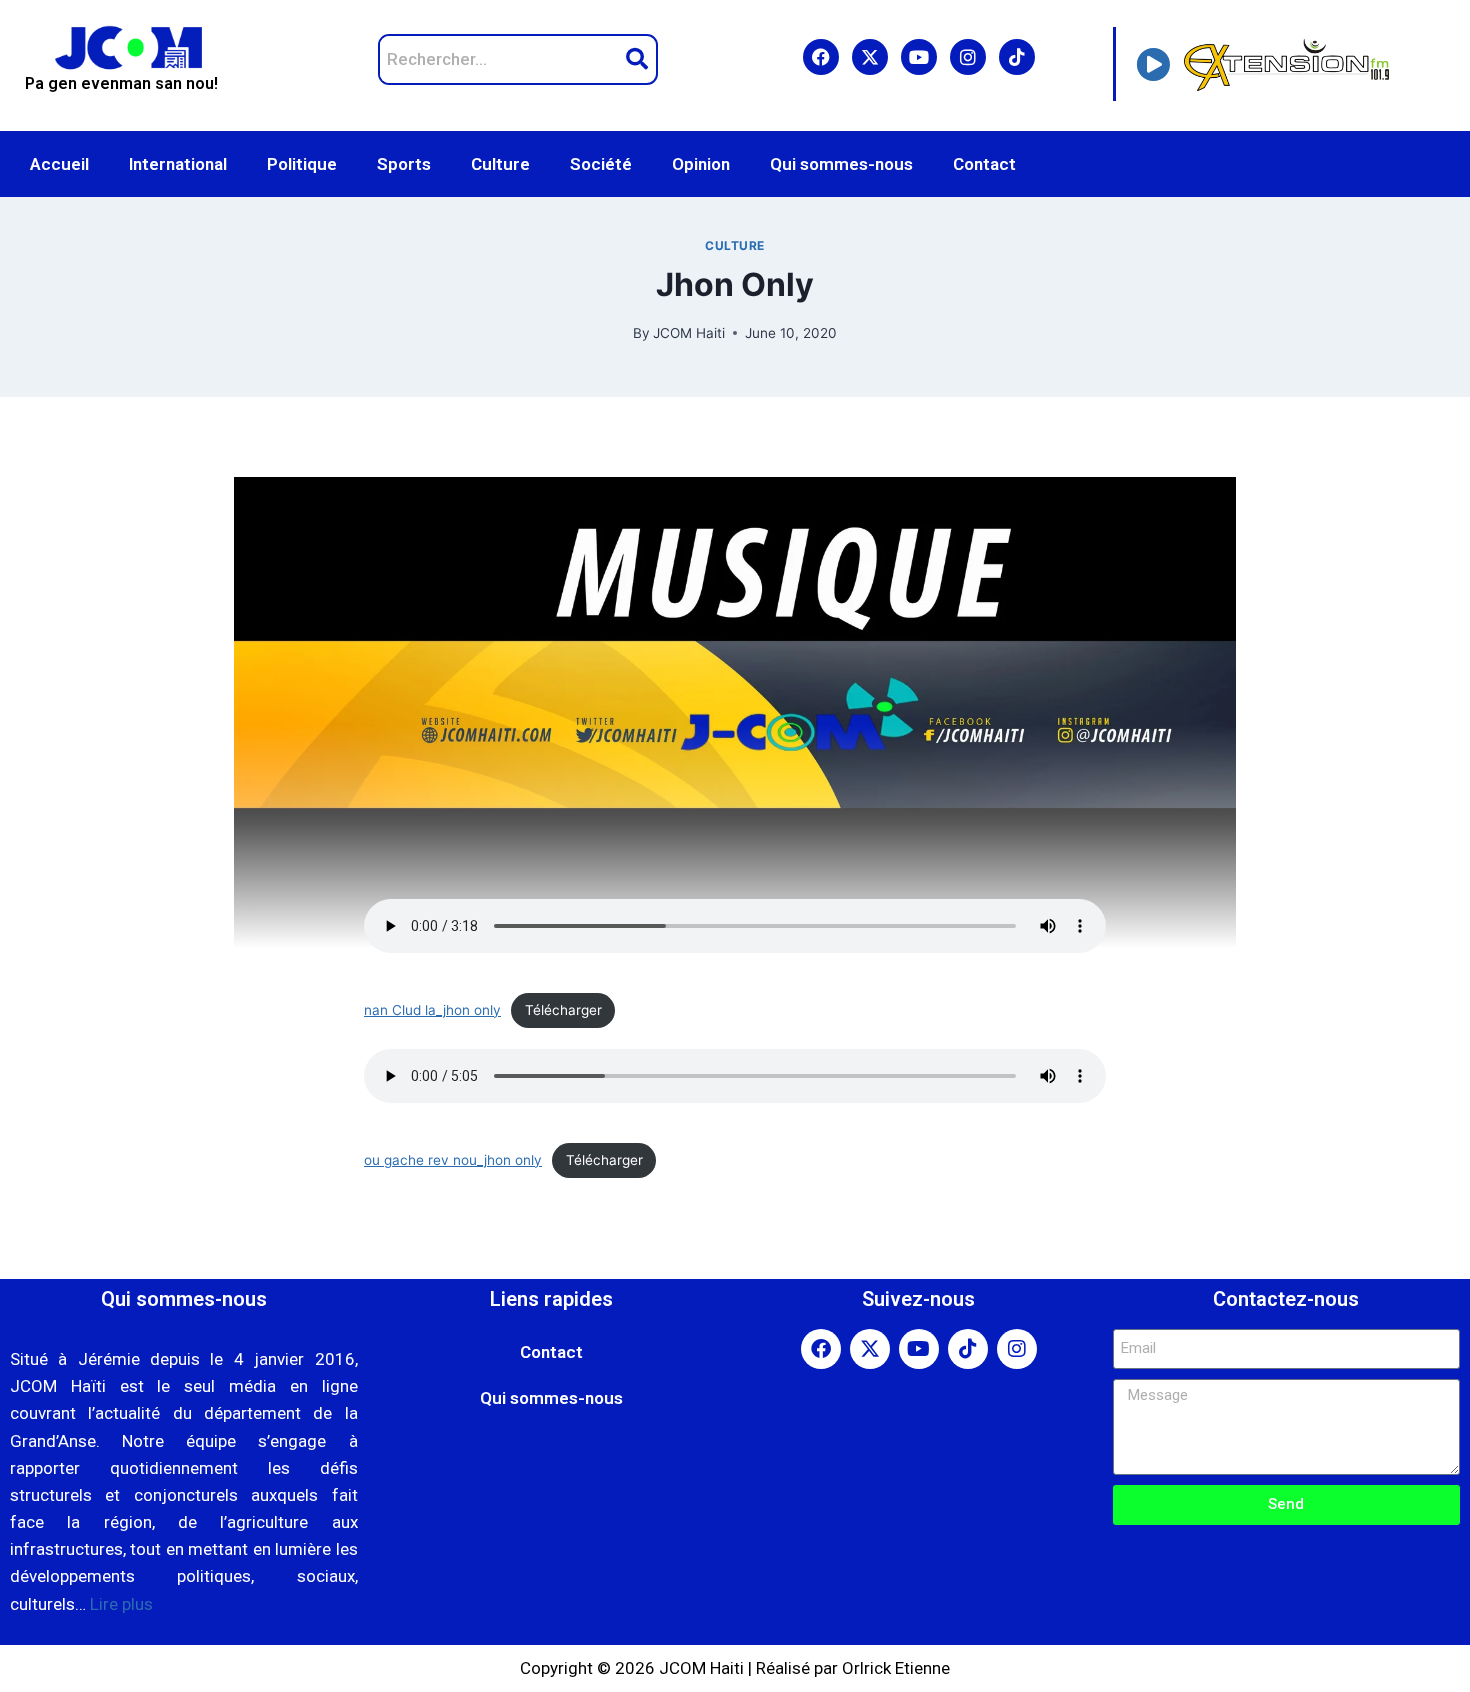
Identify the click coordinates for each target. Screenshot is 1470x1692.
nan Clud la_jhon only (432, 1010)
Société (601, 164)
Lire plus (121, 1604)
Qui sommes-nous (841, 164)
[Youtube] (919, 57)
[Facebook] (821, 57)
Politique (302, 164)
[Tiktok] (1017, 57)
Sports (404, 164)
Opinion (701, 164)
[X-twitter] (870, 57)
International (178, 164)
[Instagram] (968, 57)
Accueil (59, 164)
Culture (500, 164)
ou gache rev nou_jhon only (453, 1160)
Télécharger (563, 1010)
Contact (984, 164)
